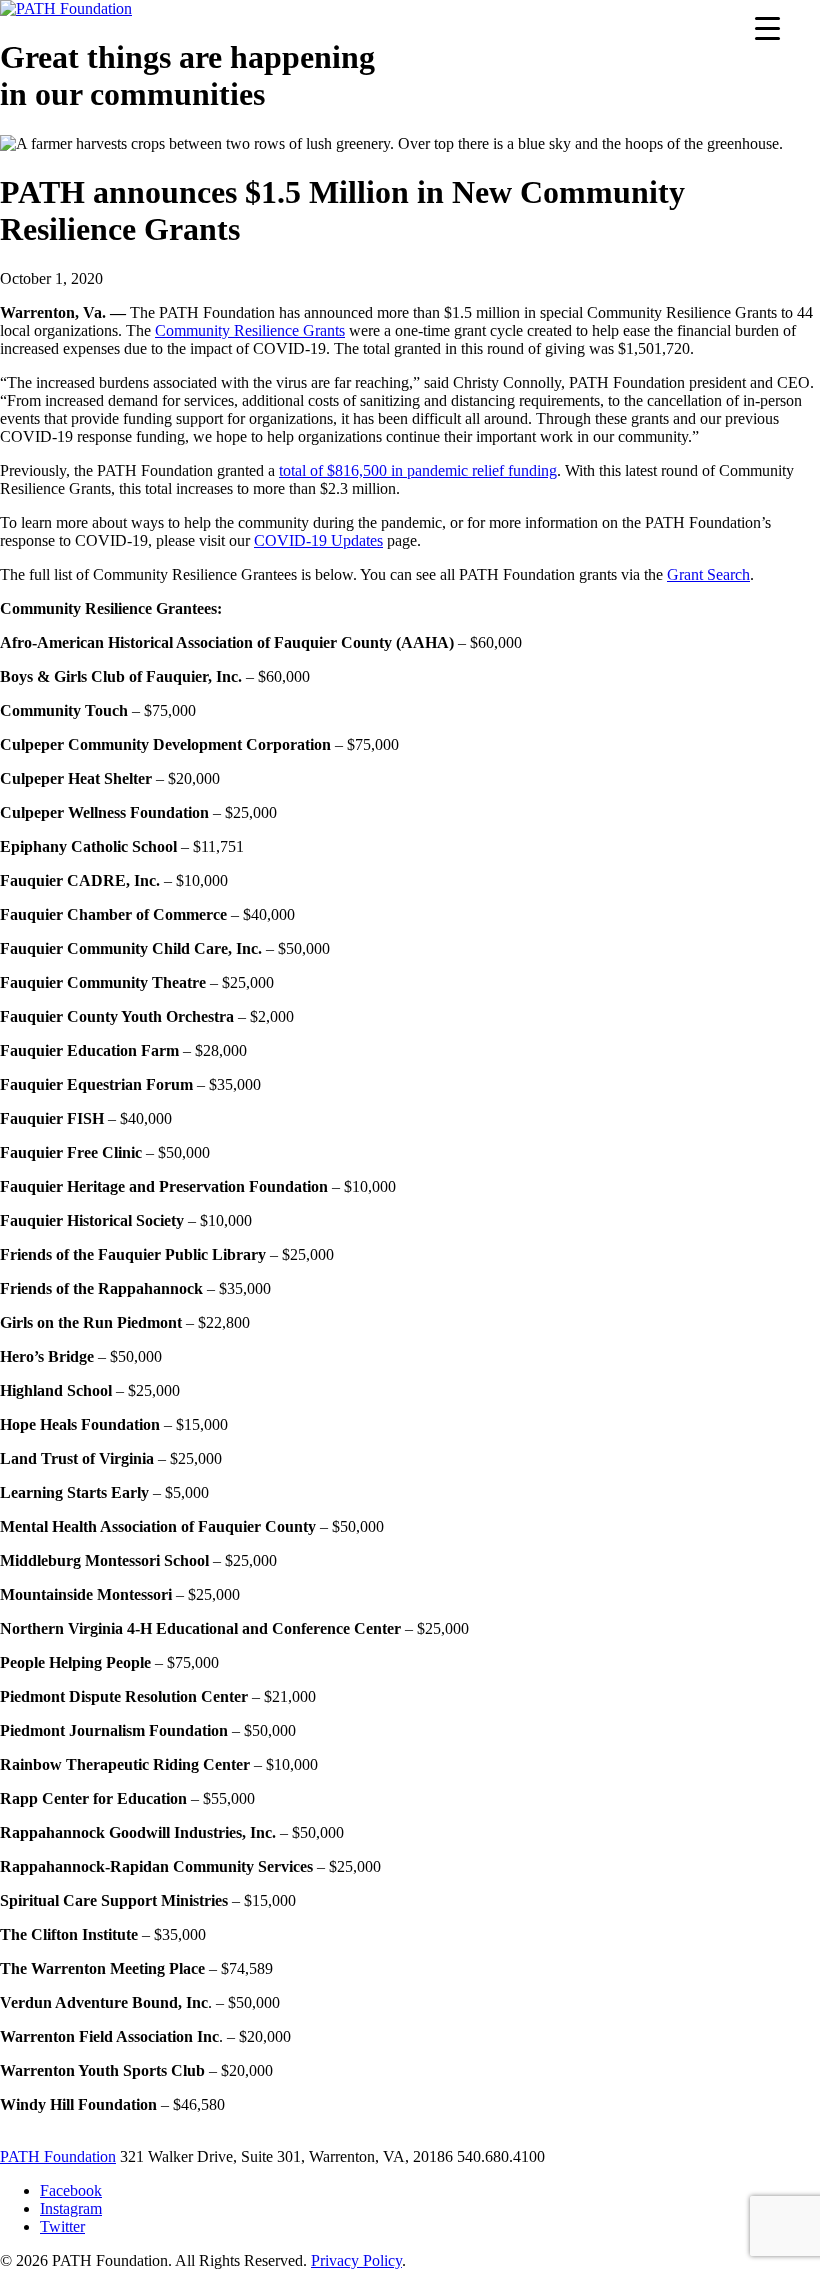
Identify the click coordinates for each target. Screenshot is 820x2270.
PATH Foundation (58, 2156)
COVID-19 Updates (318, 540)
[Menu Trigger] (767, 27)
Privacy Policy (356, 2260)
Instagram (71, 2208)
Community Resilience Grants (250, 330)
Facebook (71, 2190)
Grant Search (708, 574)
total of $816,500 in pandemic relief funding (418, 470)
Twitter (62, 2226)
